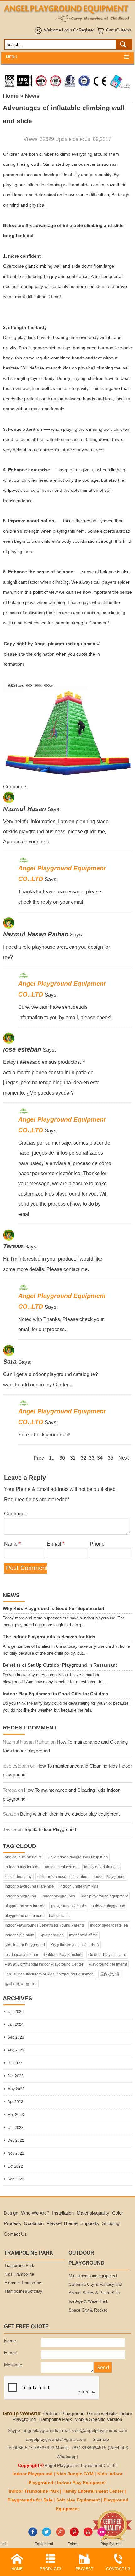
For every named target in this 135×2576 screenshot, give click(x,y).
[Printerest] (74, 2535)
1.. (52, 1458)
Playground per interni (108, 1964)
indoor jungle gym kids (79, 1886)
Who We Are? (35, 2213)
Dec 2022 (16, 2140)
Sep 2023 (16, 2037)
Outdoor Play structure (107, 1955)
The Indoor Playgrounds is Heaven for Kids (49, 1637)
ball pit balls (59, 1916)
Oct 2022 (15, 2166)
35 (111, 1458)
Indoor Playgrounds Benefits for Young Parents (45, 1925)
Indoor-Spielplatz (19, 1935)
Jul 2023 (15, 2063)
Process (12, 2223)
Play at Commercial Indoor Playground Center (44, 1964)
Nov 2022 (16, 2153)
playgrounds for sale (69, 1906)
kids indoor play (18, 1877)
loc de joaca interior (22, 1955)
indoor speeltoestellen (109, 1925)
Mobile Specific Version (98, 2419)
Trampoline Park (19, 2266)
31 (73, 1458)
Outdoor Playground (64, 2414)
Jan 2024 (16, 2024)
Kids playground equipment (104, 1896)
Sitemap (101, 2439)
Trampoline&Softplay (23, 2291)
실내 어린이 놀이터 (21, 1984)
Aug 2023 (16, 2050)
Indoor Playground (110, 1877)
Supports (90, 2223)
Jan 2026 (16, 2012)
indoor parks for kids (22, 1867)
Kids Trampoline (19, 2274)
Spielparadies (51, 1935)
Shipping (111, 2223)
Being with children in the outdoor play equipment (70, 1814)
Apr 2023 (15, 2102)
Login (67, 30)
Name (12, 1544)
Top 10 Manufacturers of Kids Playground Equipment (50, 1974)
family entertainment (101, 1867)
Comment (15, 1513)
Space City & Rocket (88, 2310)
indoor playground (20, 1896)
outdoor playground (108, 1906)
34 (100, 1458)
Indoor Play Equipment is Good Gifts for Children (56, 1694)
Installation (63, 2213)
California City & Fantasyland (95, 2285)
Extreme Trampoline (23, 2283)
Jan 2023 (16, 2128)
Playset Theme (62, 2223)
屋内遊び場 (110, 1974)
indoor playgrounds (58, 1896)
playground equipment (24, 1916)
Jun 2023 (16, 2076)
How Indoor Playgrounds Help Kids (78, 1857)
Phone (97, 1544)
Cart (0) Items (119, 30)
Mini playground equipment (93, 2276)
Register (86, 30)
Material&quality (93, 2213)
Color (118, 2213)
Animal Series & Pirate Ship (94, 2293)
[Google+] (60, 2535)
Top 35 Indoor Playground (50, 1829)
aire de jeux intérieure (23, 1857)
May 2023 (16, 2089)
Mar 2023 (16, 2115)
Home (11, 96)
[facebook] (33, 2535)
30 (62, 1458)
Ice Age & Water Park (89, 2301)
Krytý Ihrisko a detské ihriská (75, 1945)
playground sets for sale (25, 1906)
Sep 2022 (16, 2179)
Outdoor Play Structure (63, 1955)
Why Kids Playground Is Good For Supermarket (54, 1609)
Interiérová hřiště (83, 1935)
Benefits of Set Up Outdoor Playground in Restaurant (60, 1665)
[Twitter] (47, 2535)
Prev (39, 1458)
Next (124, 1458)
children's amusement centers (63, 1877)
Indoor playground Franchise (29, 1886)
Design (11, 2213)
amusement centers (62, 1867)
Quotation (34, 2223)
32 (84, 1458)
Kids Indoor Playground (25, 1945)
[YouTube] (88, 2535)
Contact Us (15, 2234)
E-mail (56, 1544)
